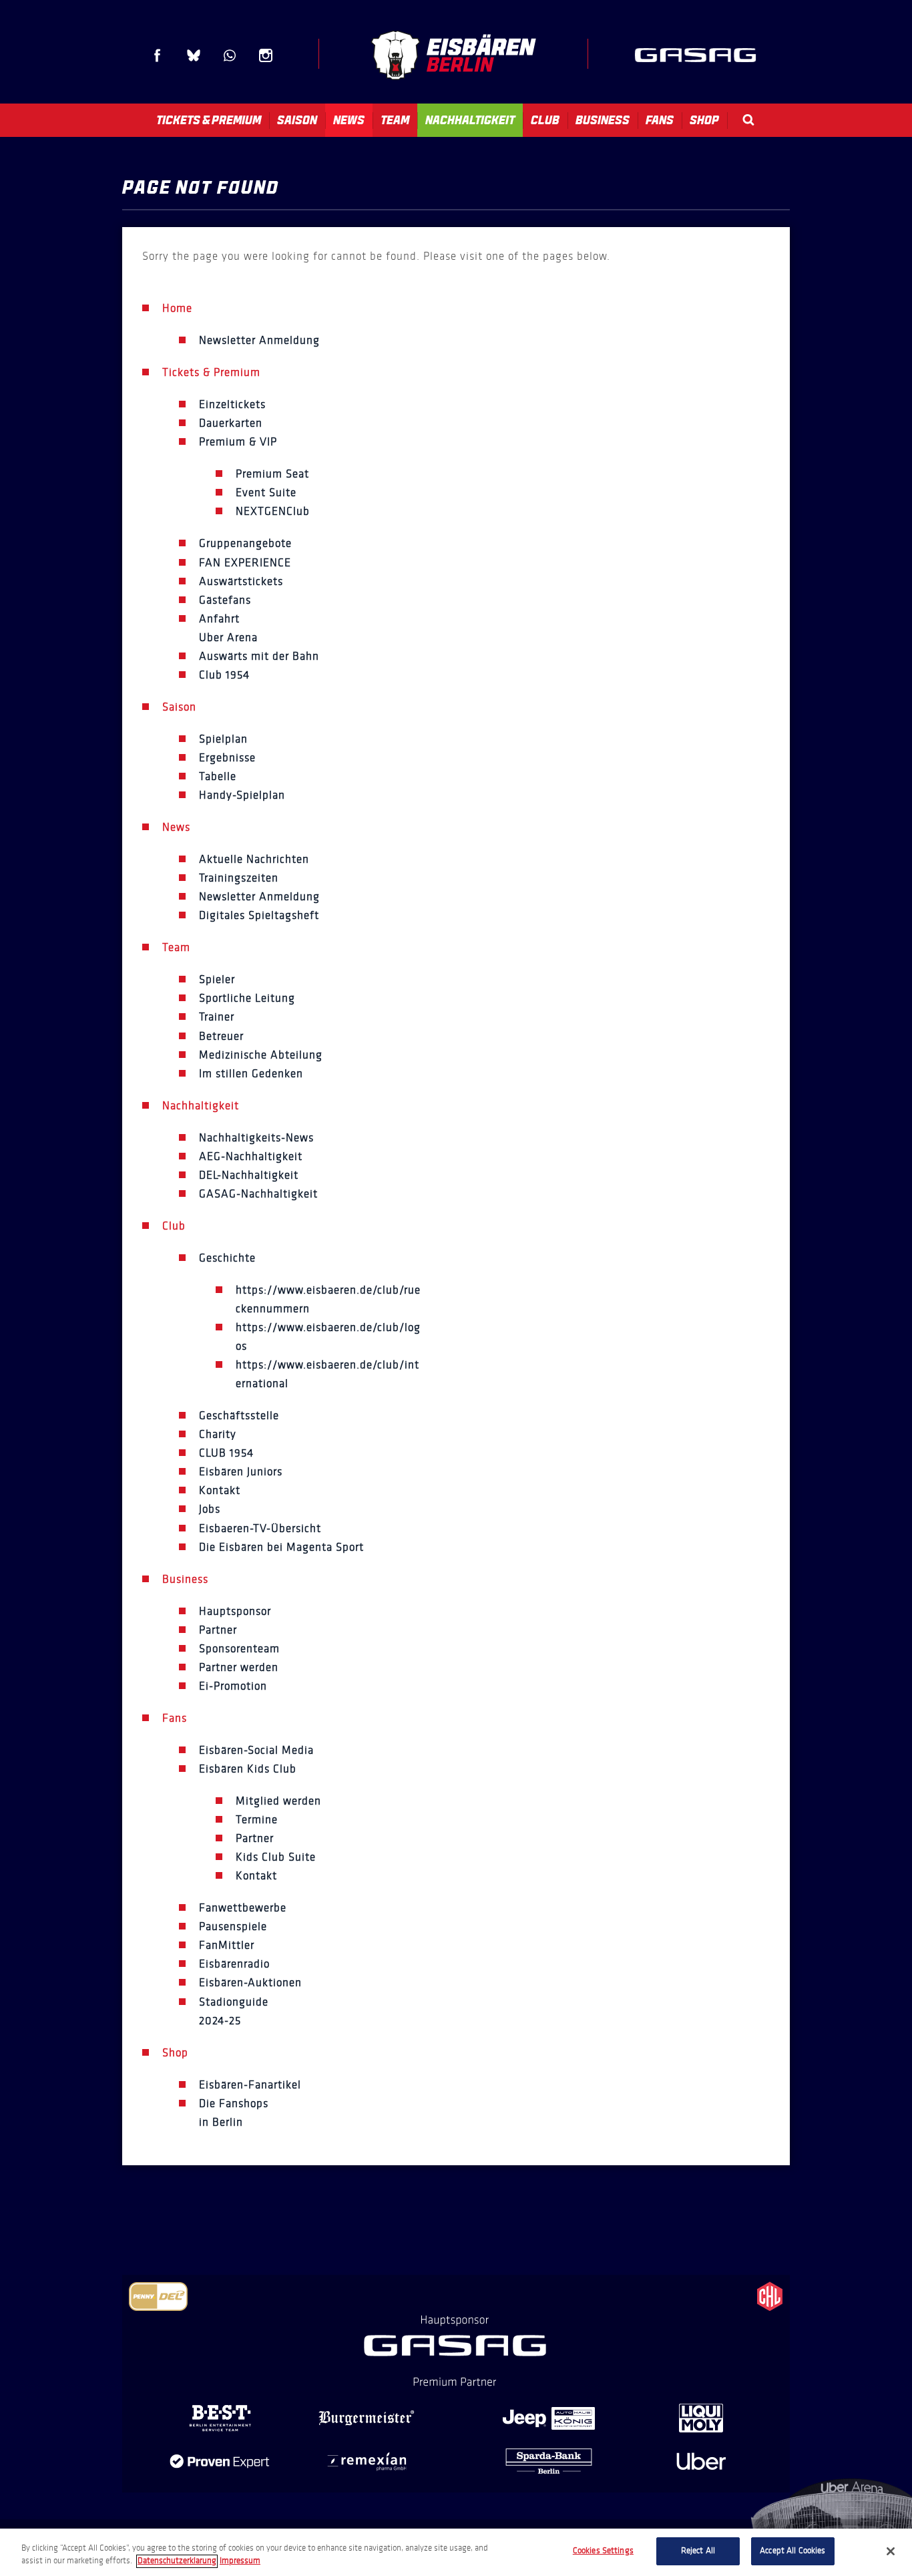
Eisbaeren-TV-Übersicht (260, 1528)
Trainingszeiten (239, 878)
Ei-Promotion (233, 1686)
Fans (660, 120)
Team (395, 120)
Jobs (210, 1509)
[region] (456, 2552)
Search (748, 120)
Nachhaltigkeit (470, 120)
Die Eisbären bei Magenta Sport (281, 1547)
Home (177, 308)
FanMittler (227, 1945)
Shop (704, 120)
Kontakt (220, 1490)
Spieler (217, 979)
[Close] (891, 2551)
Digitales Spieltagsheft (259, 915)
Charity (218, 1434)
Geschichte (227, 1258)
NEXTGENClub (273, 511)
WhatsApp (230, 55)
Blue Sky (194, 55)
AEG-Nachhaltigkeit (251, 1156)
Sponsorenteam (239, 1649)
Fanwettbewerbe (243, 1908)
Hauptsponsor (235, 1611)
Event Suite (266, 493)
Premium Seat (272, 474)
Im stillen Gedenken (251, 1074)
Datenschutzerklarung (177, 2561)
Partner (218, 1630)
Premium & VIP (238, 442)
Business (603, 120)
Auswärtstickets (241, 581)
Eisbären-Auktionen (250, 1983)
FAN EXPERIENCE (245, 563)
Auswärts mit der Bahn (259, 656)
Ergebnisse (227, 758)
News (349, 120)
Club (545, 120)
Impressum (240, 2561)
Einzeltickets (232, 404)
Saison (297, 120)
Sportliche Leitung (247, 998)
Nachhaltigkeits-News (256, 1138)
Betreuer (221, 1036)
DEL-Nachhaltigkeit (249, 1175)
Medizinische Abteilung (261, 1055)
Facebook (158, 55)
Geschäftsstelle (239, 1416)
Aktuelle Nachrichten (254, 859)
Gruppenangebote (245, 543)
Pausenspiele (233, 1926)
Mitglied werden (278, 1801)
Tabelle (218, 776)
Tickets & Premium (209, 120)
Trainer (217, 1017)
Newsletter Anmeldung (259, 340)
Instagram (266, 55)
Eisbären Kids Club (248, 1769)
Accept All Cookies (792, 2551)
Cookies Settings (603, 2551)
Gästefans (225, 600)
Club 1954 (224, 675)
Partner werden (239, 1667)
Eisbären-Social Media (256, 1750)
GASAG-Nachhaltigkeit (258, 1194)
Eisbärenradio (234, 1964)
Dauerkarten (231, 423)
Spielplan (223, 739)
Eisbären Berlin (453, 55)
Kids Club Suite (276, 1857)
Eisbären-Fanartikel (250, 2085)
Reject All (698, 2551)
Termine (257, 1820)
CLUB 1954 (226, 1453)
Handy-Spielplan (242, 795)
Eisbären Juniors (241, 1472)
